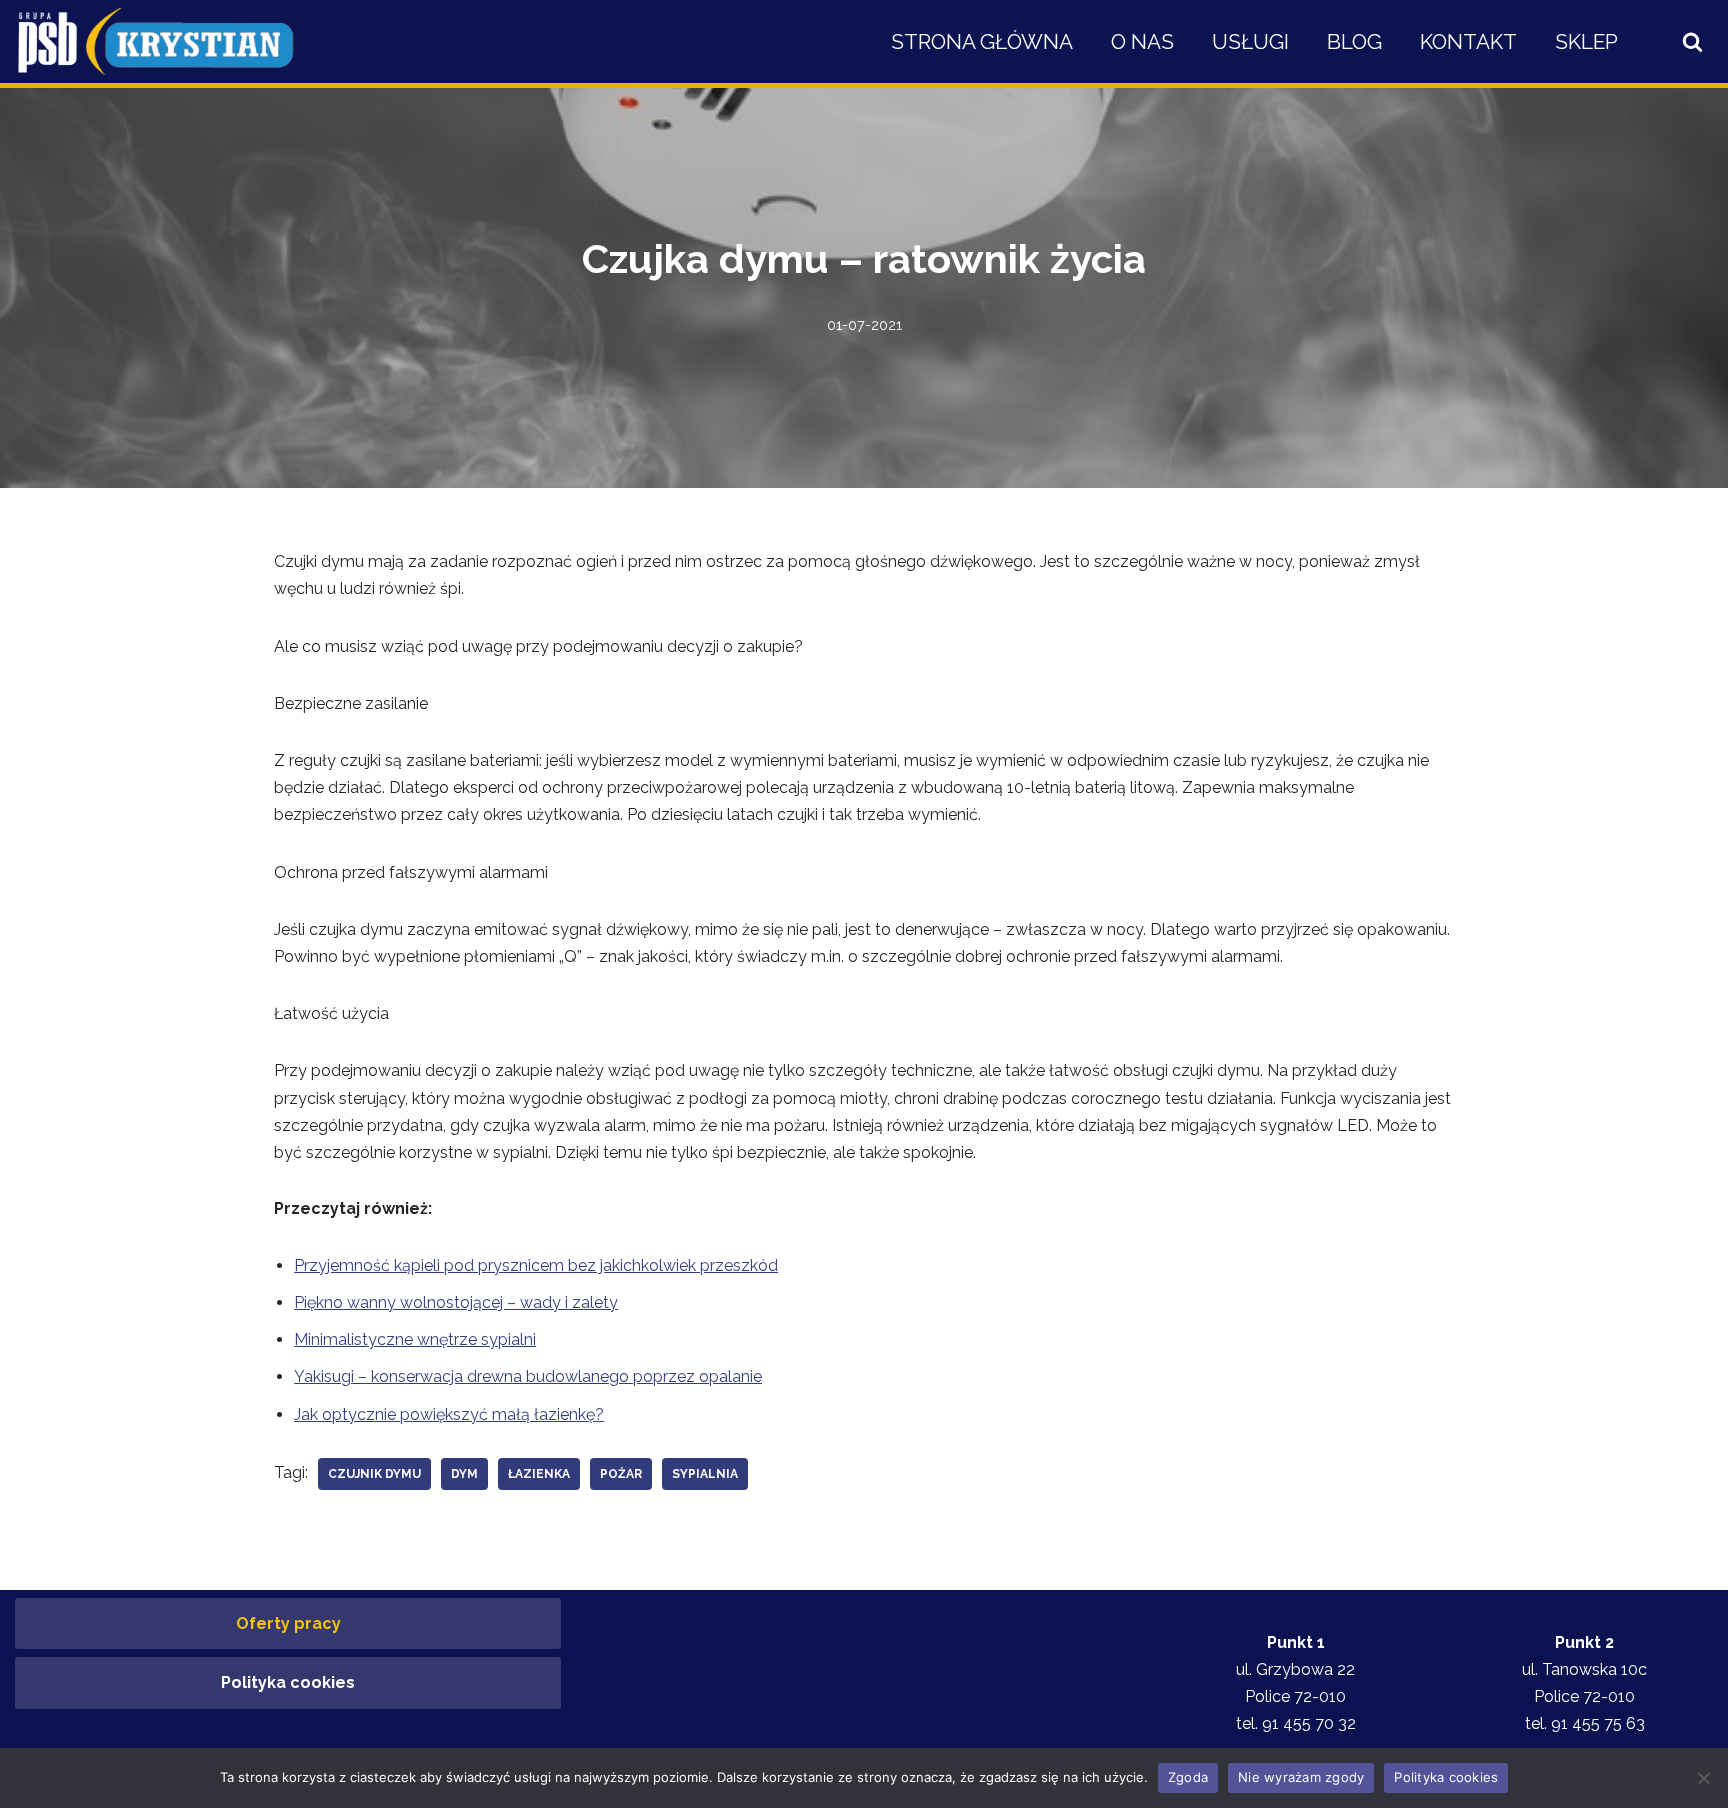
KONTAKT (1468, 41)
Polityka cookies (288, 1682)
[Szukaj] (1692, 41)
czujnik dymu (374, 1474)
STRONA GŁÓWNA (982, 41)
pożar (621, 1474)
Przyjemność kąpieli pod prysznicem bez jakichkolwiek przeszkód (536, 1265)
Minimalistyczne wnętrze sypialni (415, 1339)
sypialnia (705, 1474)
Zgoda (1188, 1777)
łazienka (539, 1474)
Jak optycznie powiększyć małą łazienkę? (449, 1414)
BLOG (1354, 41)
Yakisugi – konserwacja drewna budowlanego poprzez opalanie (528, 1376)
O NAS (1142, 41)
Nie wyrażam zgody (1301, 1777)
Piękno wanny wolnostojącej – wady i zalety (456, 1302)
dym (464, 1474)
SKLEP (1586, 41)
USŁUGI (1250, 41)
